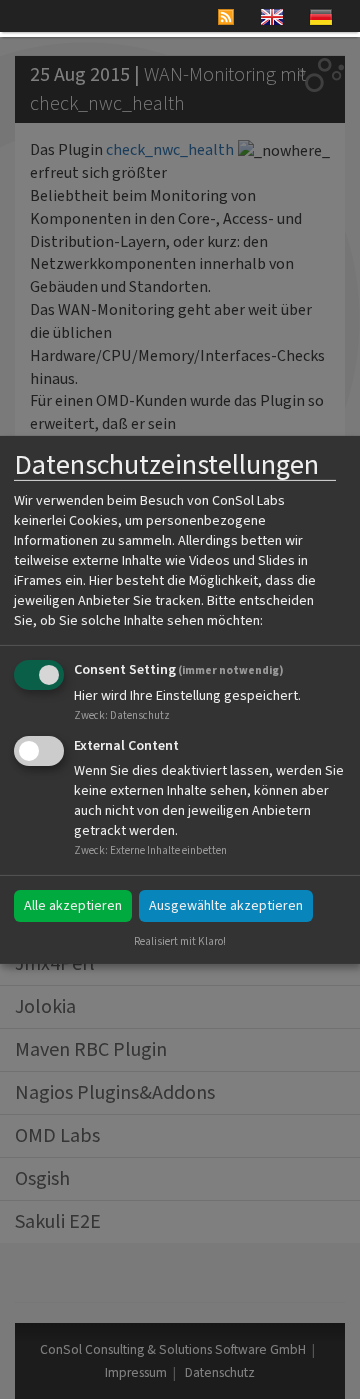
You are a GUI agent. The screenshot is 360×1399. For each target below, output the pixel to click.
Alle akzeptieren (73, 906)
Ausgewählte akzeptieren (226, 906)
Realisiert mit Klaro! (180, 941)
